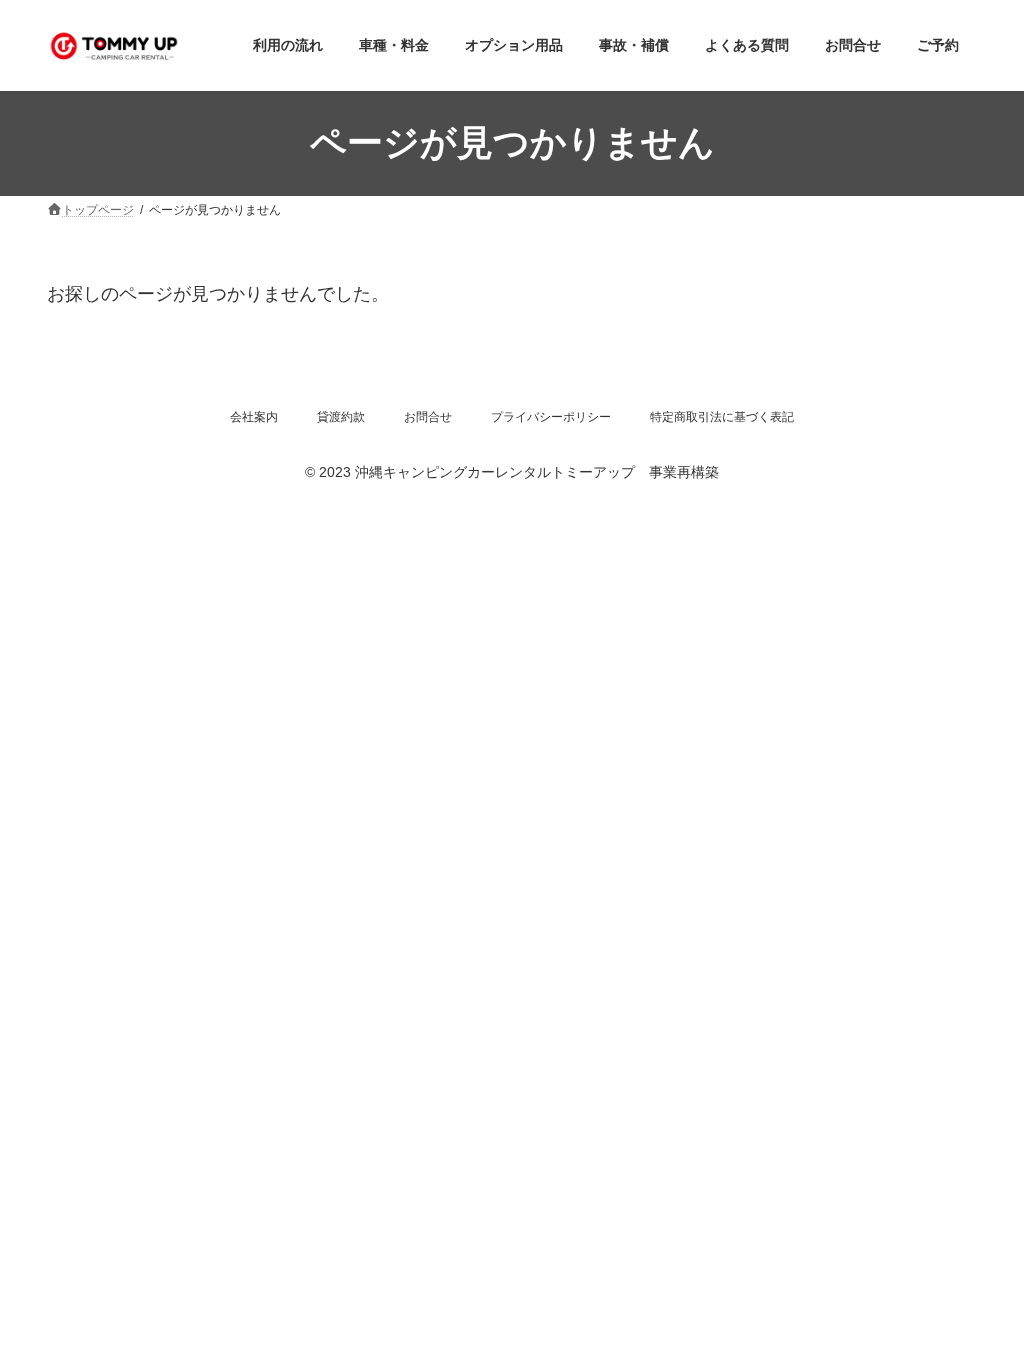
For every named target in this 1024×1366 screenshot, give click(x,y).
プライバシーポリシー (551, 417)
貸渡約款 (341, 417)
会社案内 (254, 417)
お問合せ (428, 417)
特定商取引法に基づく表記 (722, 417)
